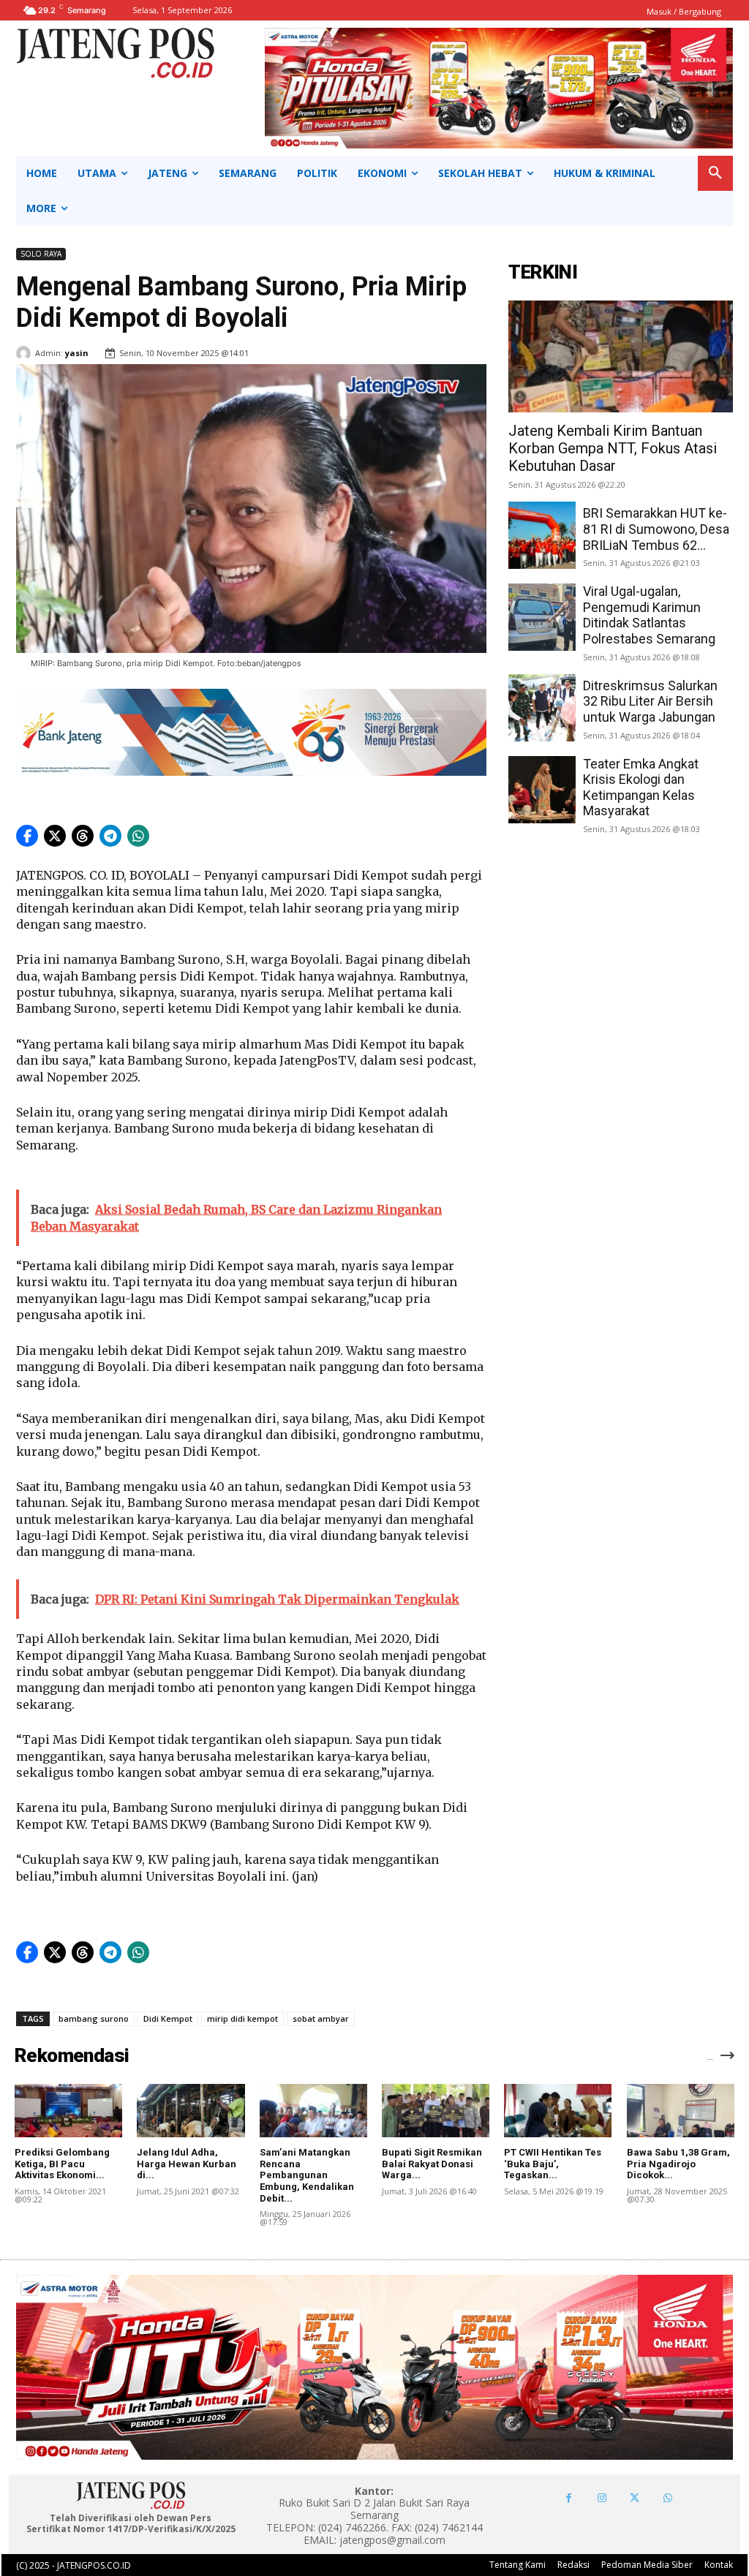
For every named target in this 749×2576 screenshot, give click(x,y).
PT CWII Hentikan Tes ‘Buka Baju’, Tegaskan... (553, 2164)
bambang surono (94, 2018)
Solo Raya (41, 254)
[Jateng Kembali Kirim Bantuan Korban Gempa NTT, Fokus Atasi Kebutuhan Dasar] (621, 356)
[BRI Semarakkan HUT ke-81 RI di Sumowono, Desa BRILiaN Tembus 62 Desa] (542, 535)
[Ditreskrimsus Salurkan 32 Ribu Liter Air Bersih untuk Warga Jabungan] (542, 708)
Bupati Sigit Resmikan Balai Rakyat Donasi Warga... (432, 2164)
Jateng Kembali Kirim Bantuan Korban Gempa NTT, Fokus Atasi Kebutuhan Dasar (613, 448)
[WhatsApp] (667, 2498)
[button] (715, 173)
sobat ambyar (321, 2018)
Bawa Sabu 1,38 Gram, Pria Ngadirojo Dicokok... (678, 2164)
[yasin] (26, 353)
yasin (77, 353)
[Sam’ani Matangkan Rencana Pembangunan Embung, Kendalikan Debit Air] (313, 2111)
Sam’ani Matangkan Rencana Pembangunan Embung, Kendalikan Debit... (307, 2175)
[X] (635, 2498)
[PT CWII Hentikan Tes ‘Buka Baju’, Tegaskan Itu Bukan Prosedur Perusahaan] (558, 2111)
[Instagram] (602, 2498)
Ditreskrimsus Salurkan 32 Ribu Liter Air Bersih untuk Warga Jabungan (650, 701)
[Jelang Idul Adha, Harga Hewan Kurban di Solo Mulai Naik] (191, 2111)
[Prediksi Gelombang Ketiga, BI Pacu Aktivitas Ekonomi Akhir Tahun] (68, 2111)
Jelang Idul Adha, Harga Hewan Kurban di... (187, 2164)
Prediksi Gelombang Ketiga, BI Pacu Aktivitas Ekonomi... (62, 2164)
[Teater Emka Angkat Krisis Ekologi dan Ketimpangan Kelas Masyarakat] (542, 790)
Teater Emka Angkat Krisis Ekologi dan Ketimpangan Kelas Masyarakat (641, 787)
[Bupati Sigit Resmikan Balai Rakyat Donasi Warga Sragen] (436, 2111)
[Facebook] (569, 2498)
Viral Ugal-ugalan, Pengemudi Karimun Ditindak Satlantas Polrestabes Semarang (649, 615)
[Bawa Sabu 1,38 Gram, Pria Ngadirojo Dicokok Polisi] (681, 2111)
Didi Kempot (168, 2018)
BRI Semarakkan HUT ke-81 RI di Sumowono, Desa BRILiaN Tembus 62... (656, 529)
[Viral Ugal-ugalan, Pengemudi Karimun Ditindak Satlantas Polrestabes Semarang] (542, 617)
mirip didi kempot (242, 2018)
